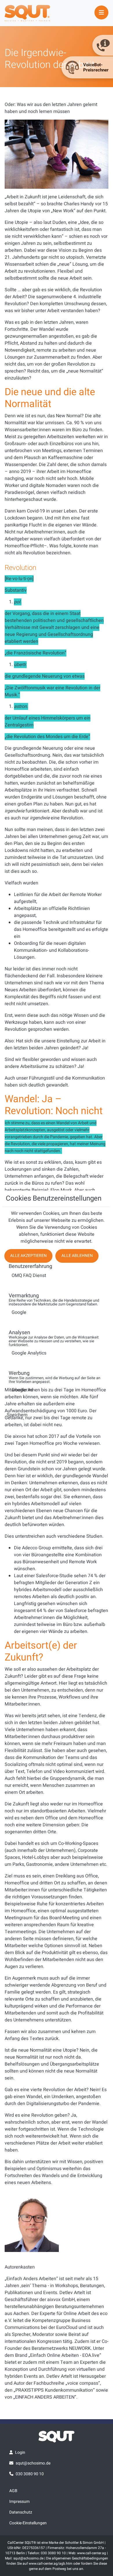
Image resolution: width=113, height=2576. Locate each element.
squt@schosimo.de (33, 2463)
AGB (13, 2491)
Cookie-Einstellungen (28, 2523)
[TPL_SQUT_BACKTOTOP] (57, 2570)
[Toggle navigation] (101, 12)
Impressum (19, 2502)
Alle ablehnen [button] (77, 1256)
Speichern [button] (17, 1415)
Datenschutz (21, 2512)
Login (20, 2452)
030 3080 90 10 (30, 2474)
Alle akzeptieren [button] (28, 1256)
